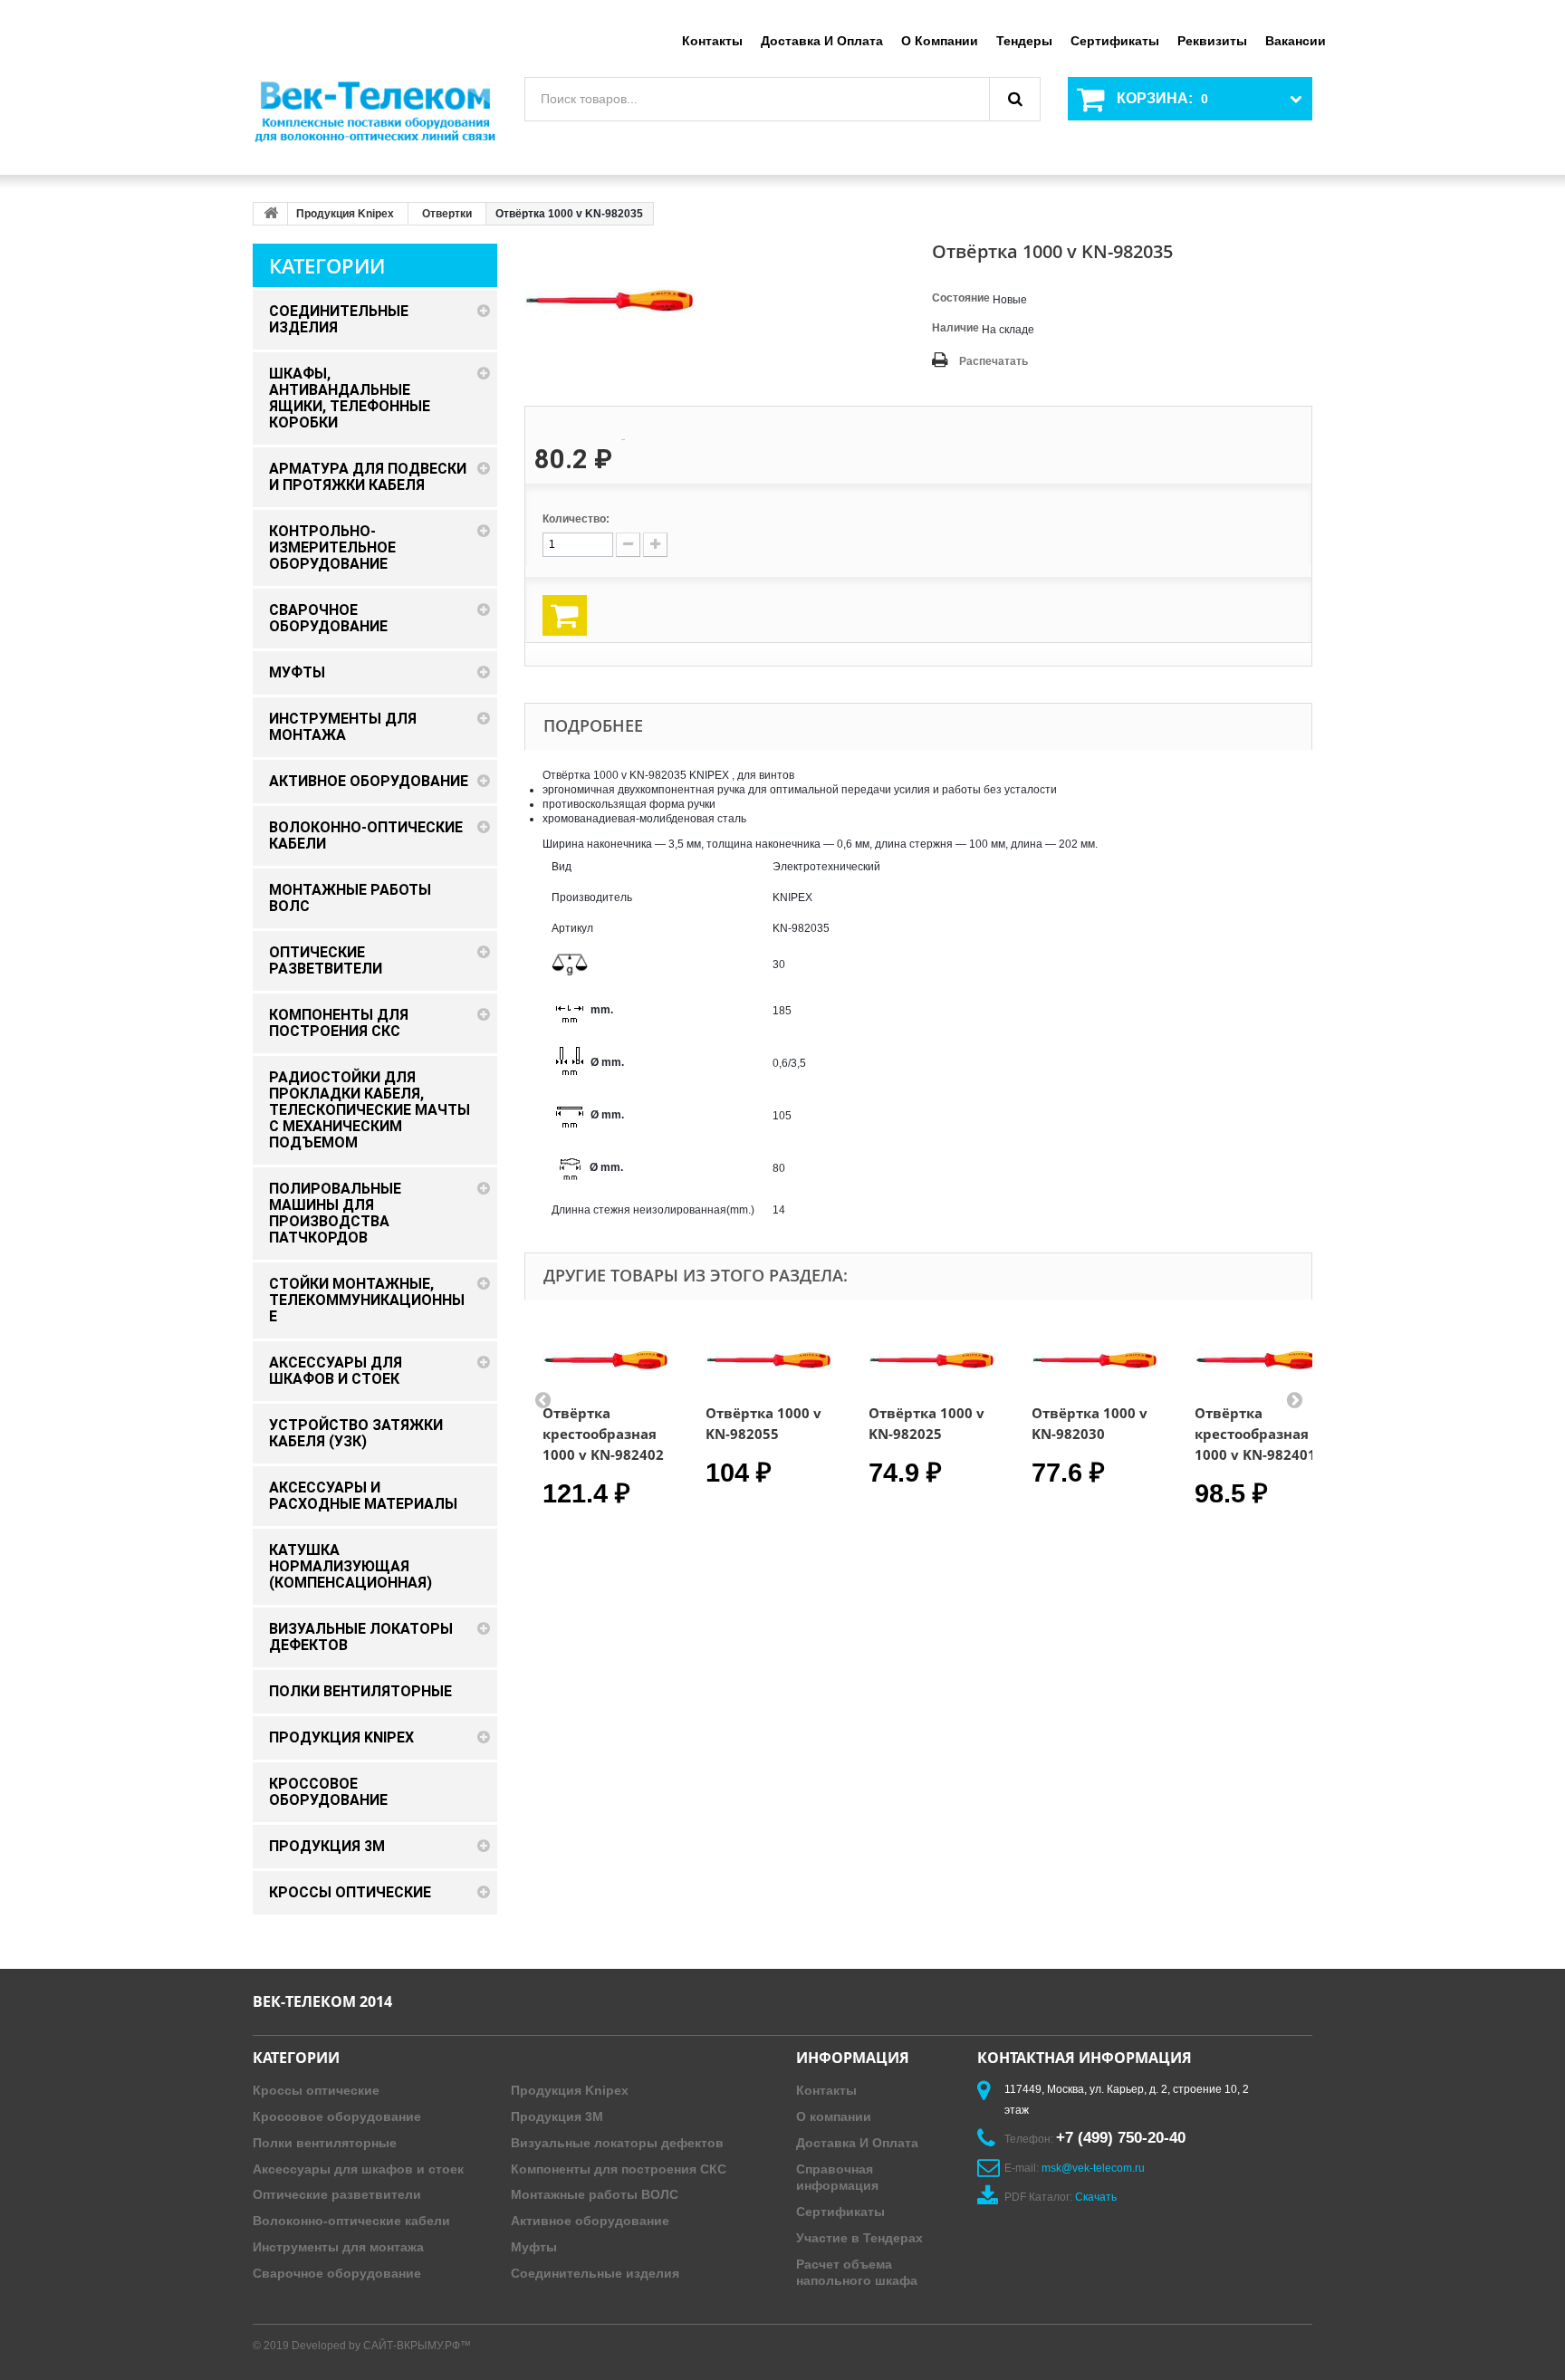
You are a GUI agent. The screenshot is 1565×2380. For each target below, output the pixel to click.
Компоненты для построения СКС (619, 2169)
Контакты (712, 41)
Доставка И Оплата (857, 2143)
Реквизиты (1212, 41)
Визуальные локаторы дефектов (617, 2143)
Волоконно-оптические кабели (351, 2221)
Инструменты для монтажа (338, 2247)
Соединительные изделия (595, 2273)
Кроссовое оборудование (337, 2116)
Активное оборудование (590, 2221)
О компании (940, 41)
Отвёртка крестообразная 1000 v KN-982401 (1255, 1434)
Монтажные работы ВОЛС (595, 2194)
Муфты (534, 2247)
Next (1294, 1399)
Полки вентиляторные (325, 2143)
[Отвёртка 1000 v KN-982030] (1095, 1360)
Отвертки (447, 214)
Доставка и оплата (822, 41)
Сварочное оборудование (337, 2273)
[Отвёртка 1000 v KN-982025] (932, 1360)
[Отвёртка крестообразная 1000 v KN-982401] (1258, 1360)
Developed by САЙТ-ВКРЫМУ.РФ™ (381, 2346)
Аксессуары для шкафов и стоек (358, 2169)
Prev (542, 1399)
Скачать (1096, 2197)
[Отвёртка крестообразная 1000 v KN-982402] (606, 1360)
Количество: (576, 519)
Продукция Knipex (345, 214)
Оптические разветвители (337, 2194)
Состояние (961, 298)
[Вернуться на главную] (271, 214)
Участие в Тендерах (859, 2238)
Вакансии (1296, 41)
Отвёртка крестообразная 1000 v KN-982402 (603, 1434)
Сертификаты (1115, 41)
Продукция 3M (557, 2116)
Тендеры (1024, 41)
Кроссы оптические (316, 2090)
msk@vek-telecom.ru (1093, 2168)
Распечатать (994, 361)
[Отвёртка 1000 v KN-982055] (769, 1360)
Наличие (955, 328)
